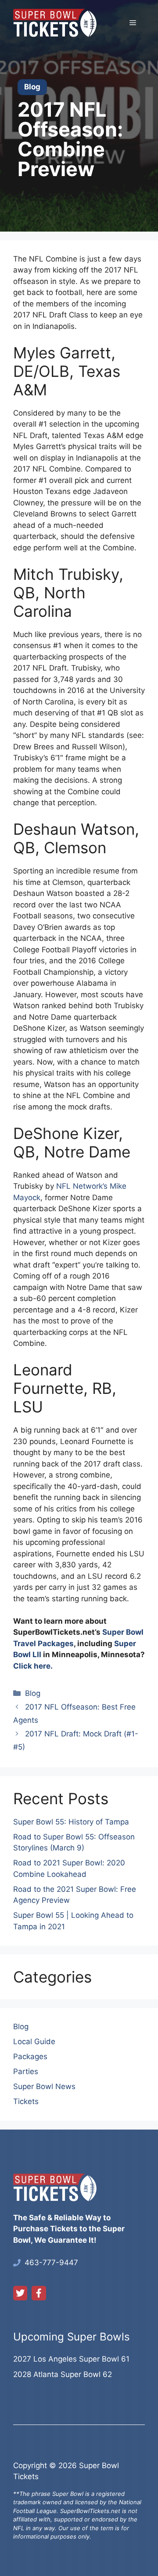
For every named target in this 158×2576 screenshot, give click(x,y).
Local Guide (34, 2042)
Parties (26, 2071)
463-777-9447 (51, 2263)
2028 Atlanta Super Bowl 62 (63, 2374)
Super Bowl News (44, 2086)
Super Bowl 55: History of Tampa (71, 1822)
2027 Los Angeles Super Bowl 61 (71, 2359)
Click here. (33, 1666)
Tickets (26, 2101)
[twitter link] (20, 2293)
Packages (30, 2056)
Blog (33, 1693)
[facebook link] (39, 2293)
